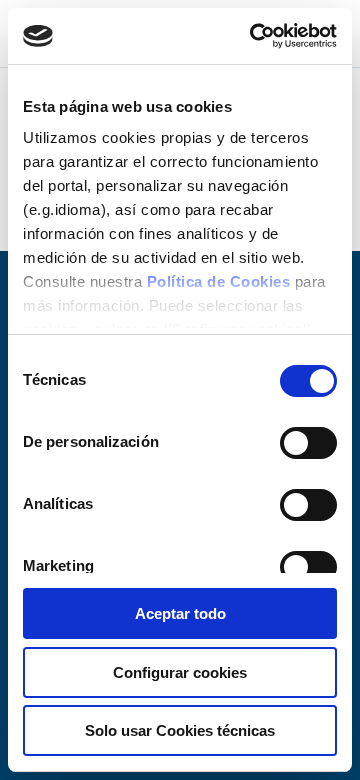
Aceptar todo (180, 613)
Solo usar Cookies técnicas (180, 730)
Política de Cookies (219, 281)
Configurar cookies (180, 672)
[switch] (308, 443)
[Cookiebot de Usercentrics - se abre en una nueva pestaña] (254, 36)
